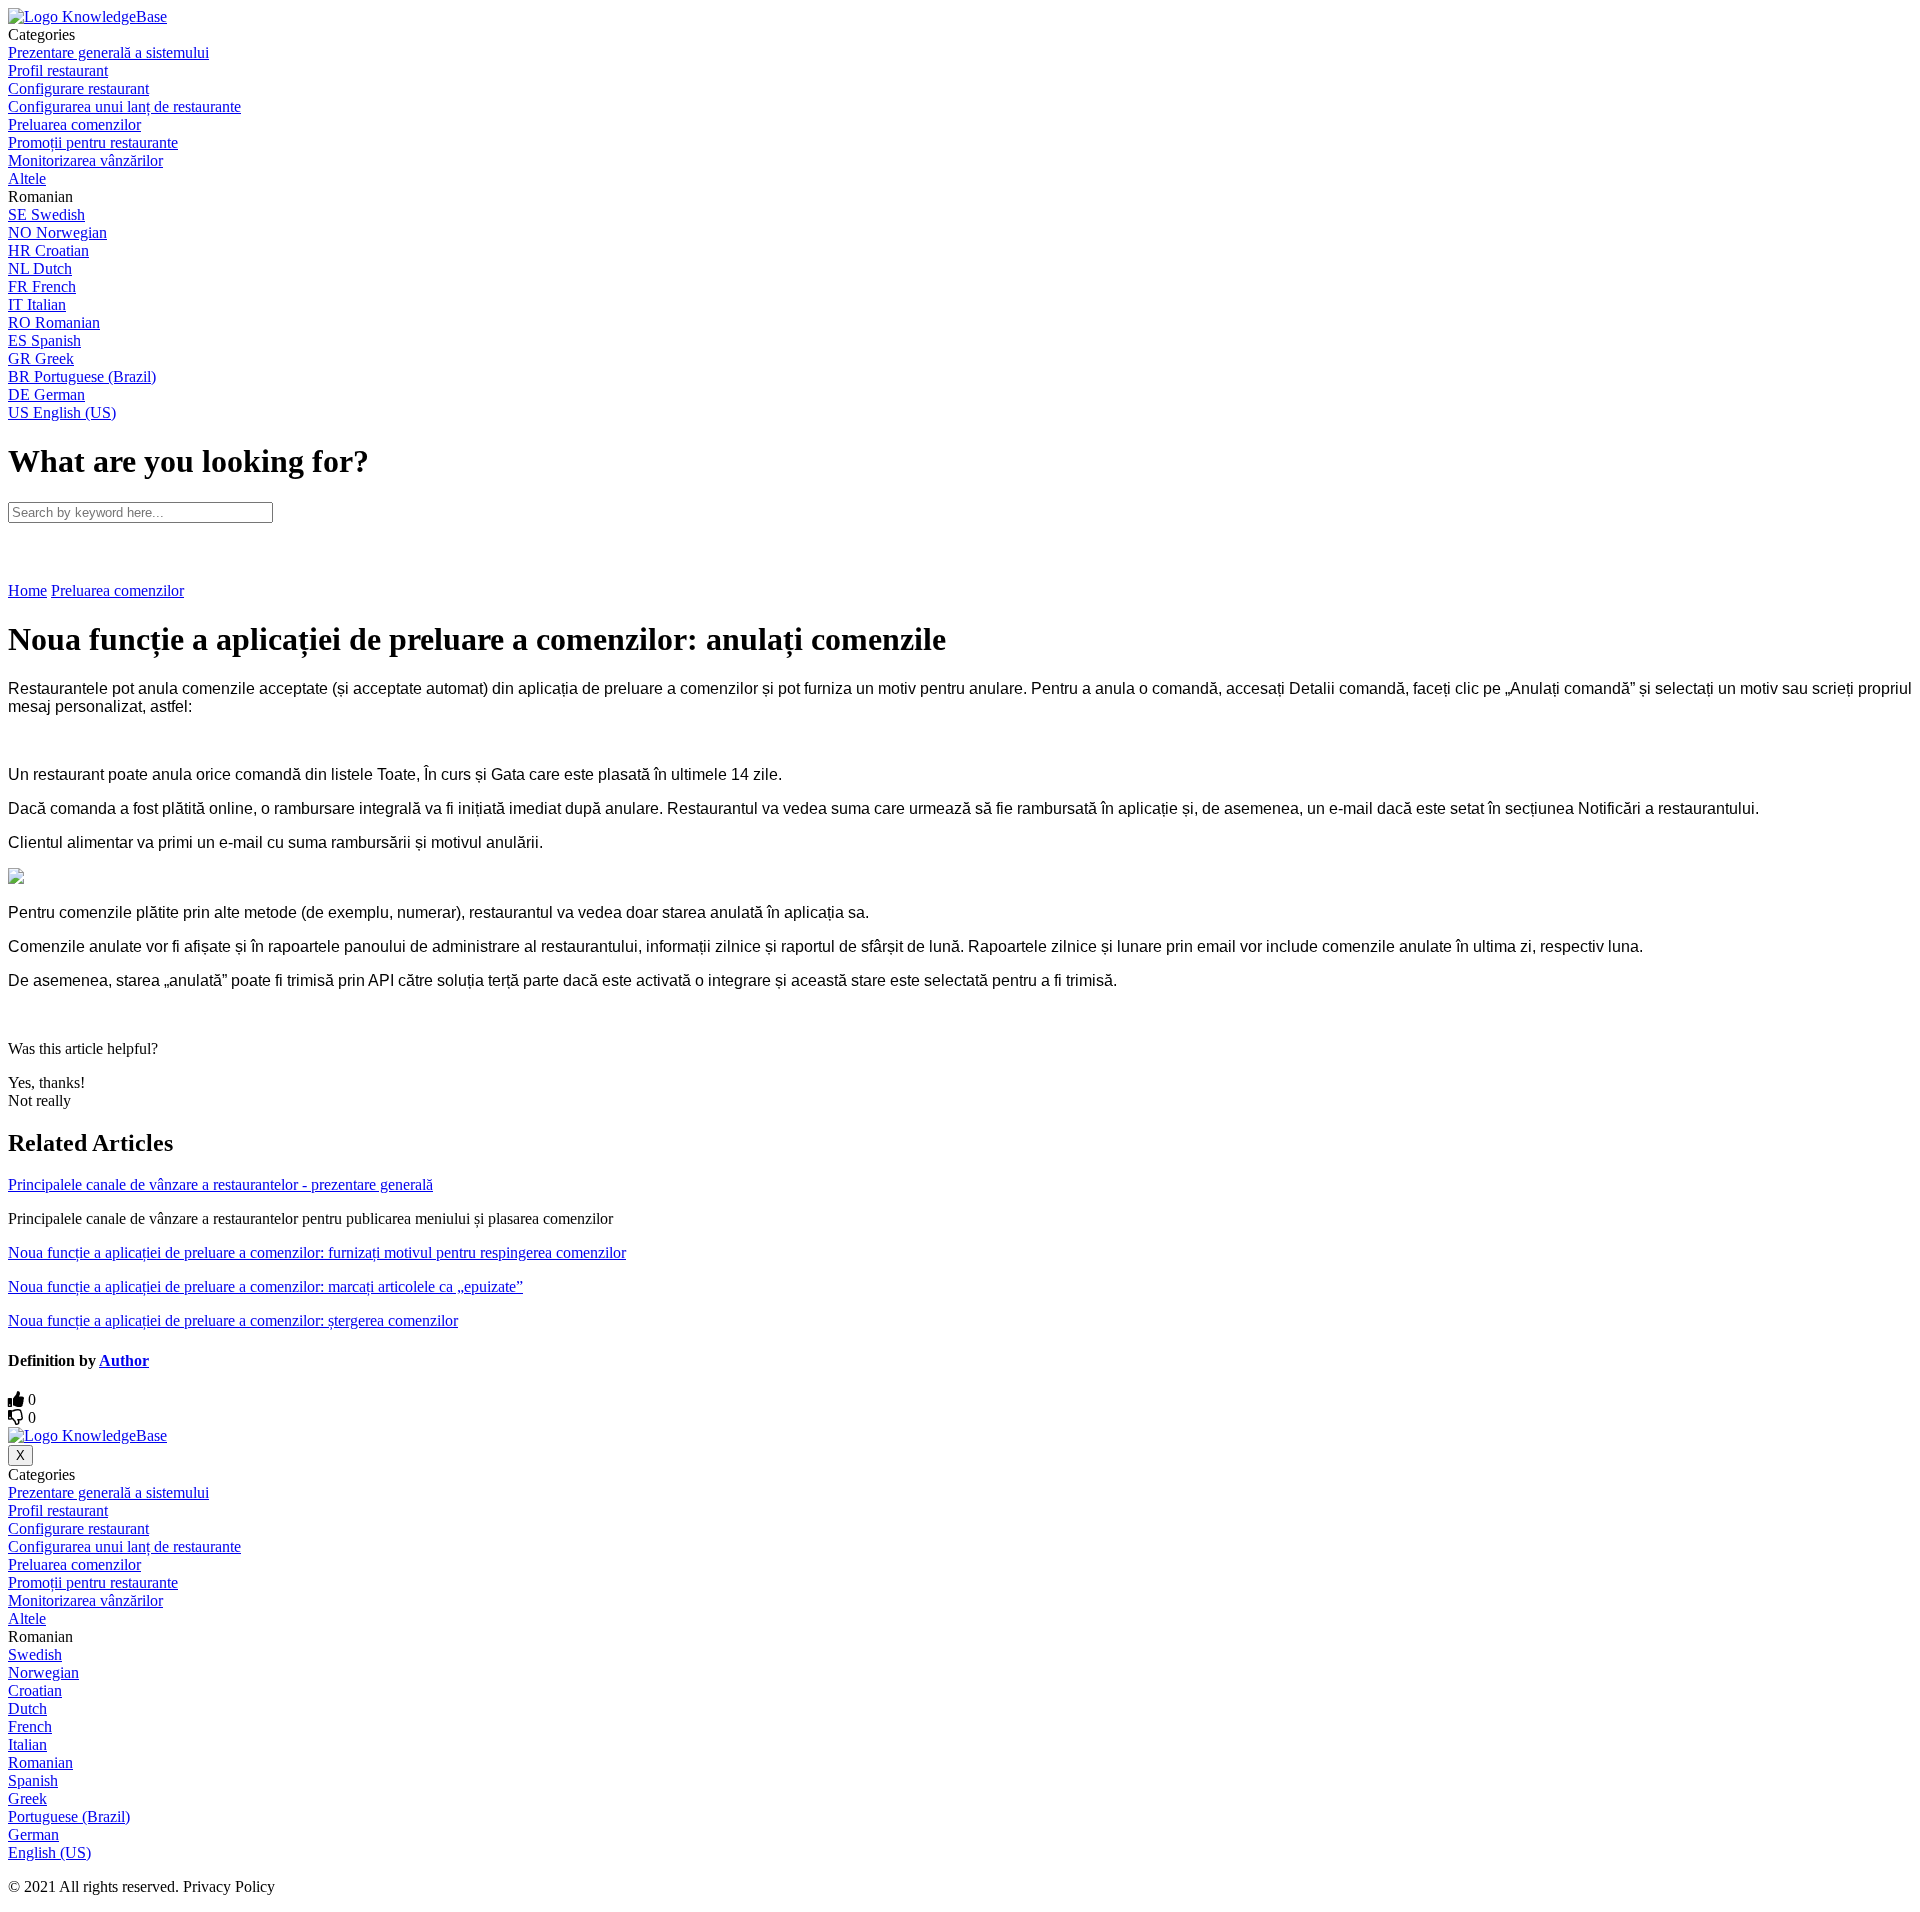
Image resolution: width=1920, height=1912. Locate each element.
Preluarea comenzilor (117, 590)
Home (27, 590)
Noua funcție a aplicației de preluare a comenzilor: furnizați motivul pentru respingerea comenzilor (317, 1252)
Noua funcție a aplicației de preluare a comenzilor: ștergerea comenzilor (233, 1320)
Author (124, 1360)
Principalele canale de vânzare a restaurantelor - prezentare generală (220, 1184)
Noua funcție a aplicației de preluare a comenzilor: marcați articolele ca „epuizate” (265, 1286)
